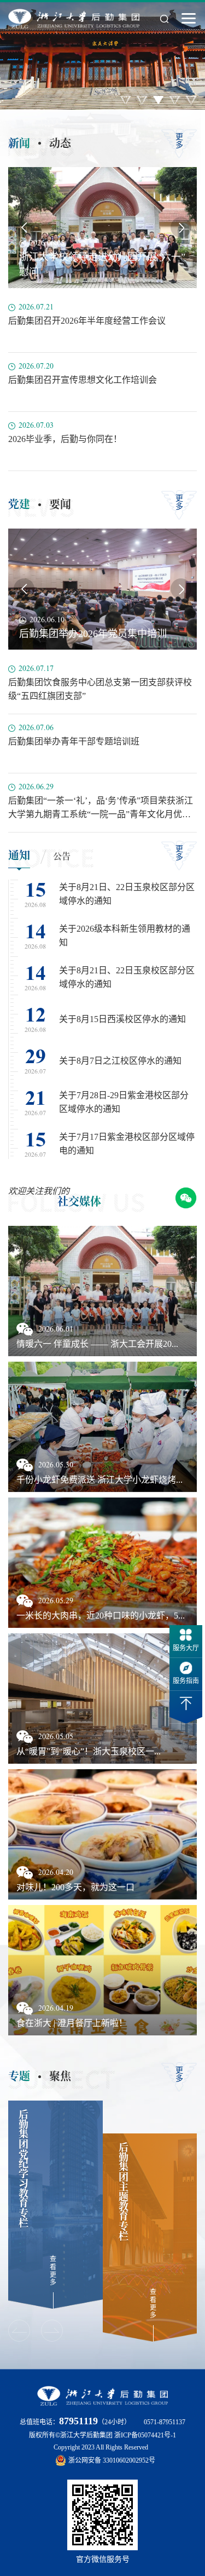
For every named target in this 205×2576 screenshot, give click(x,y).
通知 (19, 855)
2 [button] (142, 100)
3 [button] (159, 100)
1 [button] (126, 100)
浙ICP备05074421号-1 (145, 2435)
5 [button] (191, 100)
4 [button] (175, 100)
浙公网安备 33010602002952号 (112, 2460)
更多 (179, 141)
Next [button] (181, 227)
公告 (62, 856)
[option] (102, 55)
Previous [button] (24, 227)
